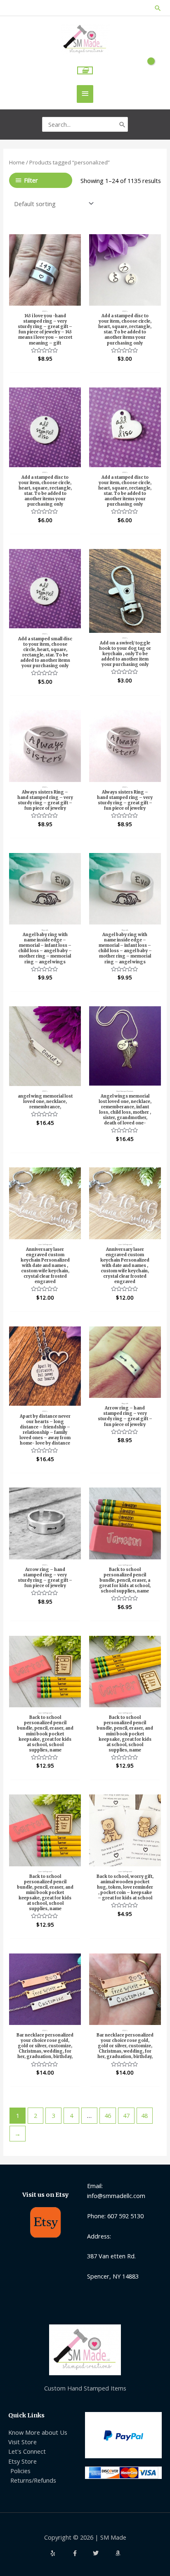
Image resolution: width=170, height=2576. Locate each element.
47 (126, 2115)
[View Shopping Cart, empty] (85, 70)
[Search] (122, 124)
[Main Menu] (85, 94)
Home (17, 162)
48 (144, 2115)
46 (108, 2115)
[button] (158, 8)
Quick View (45, 298)
